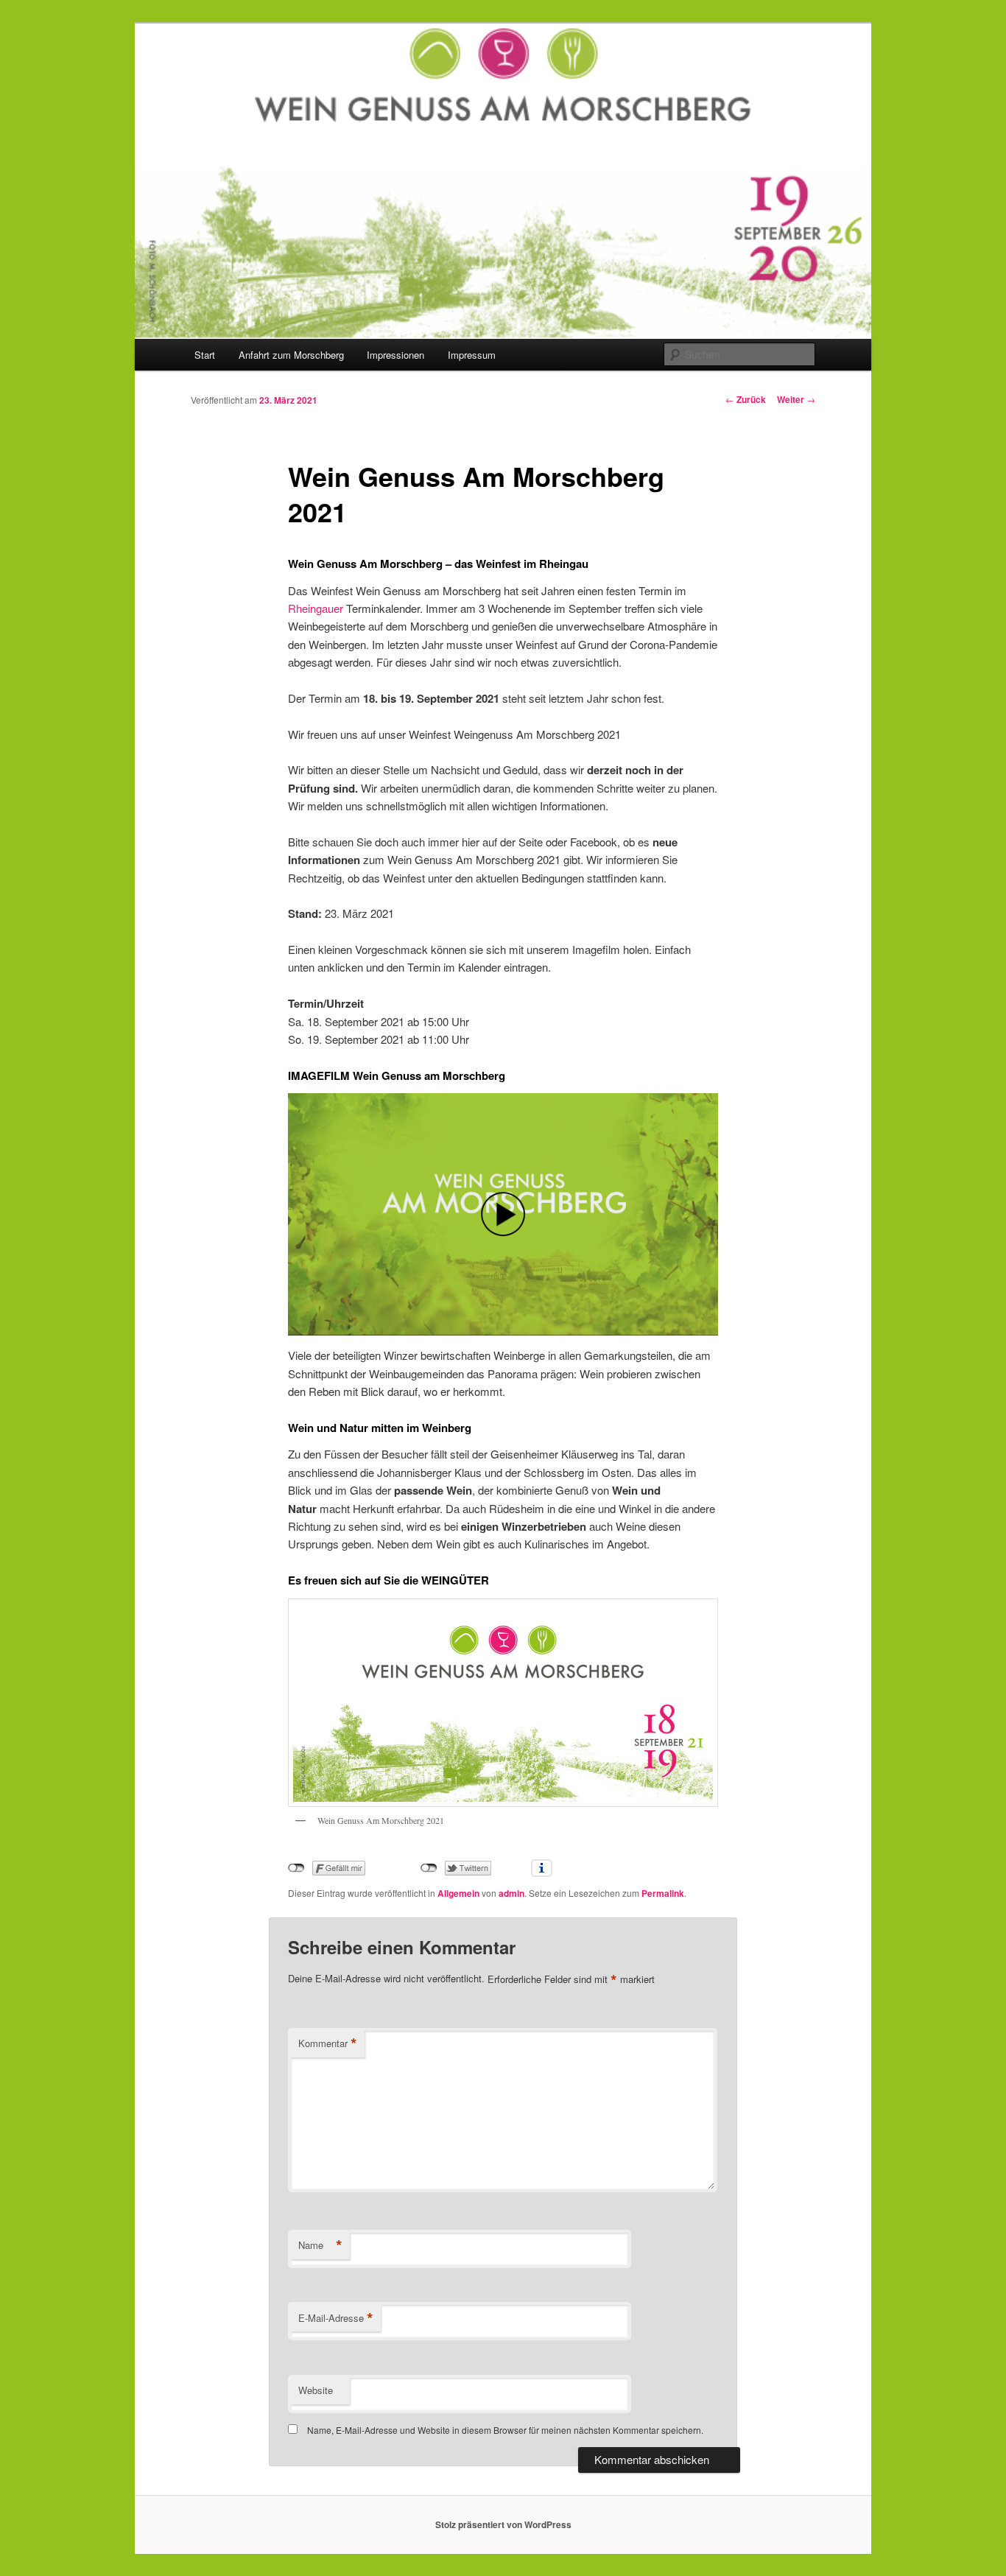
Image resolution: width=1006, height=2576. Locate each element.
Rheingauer (316, 608)
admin (511, 1893)
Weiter (796, 399)
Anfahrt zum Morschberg (291, 355)
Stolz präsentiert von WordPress (503, 2524)
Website (316, 2390)
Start (205, 355)
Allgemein (458, 1893)
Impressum (472, 355)
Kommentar (328, 2043)
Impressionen (395, 355)
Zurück (746, 399)
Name (320, 2245)
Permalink (663, 1893)
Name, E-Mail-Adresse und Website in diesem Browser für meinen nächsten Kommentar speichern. (505, 2430)
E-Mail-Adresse (336, 2318)
